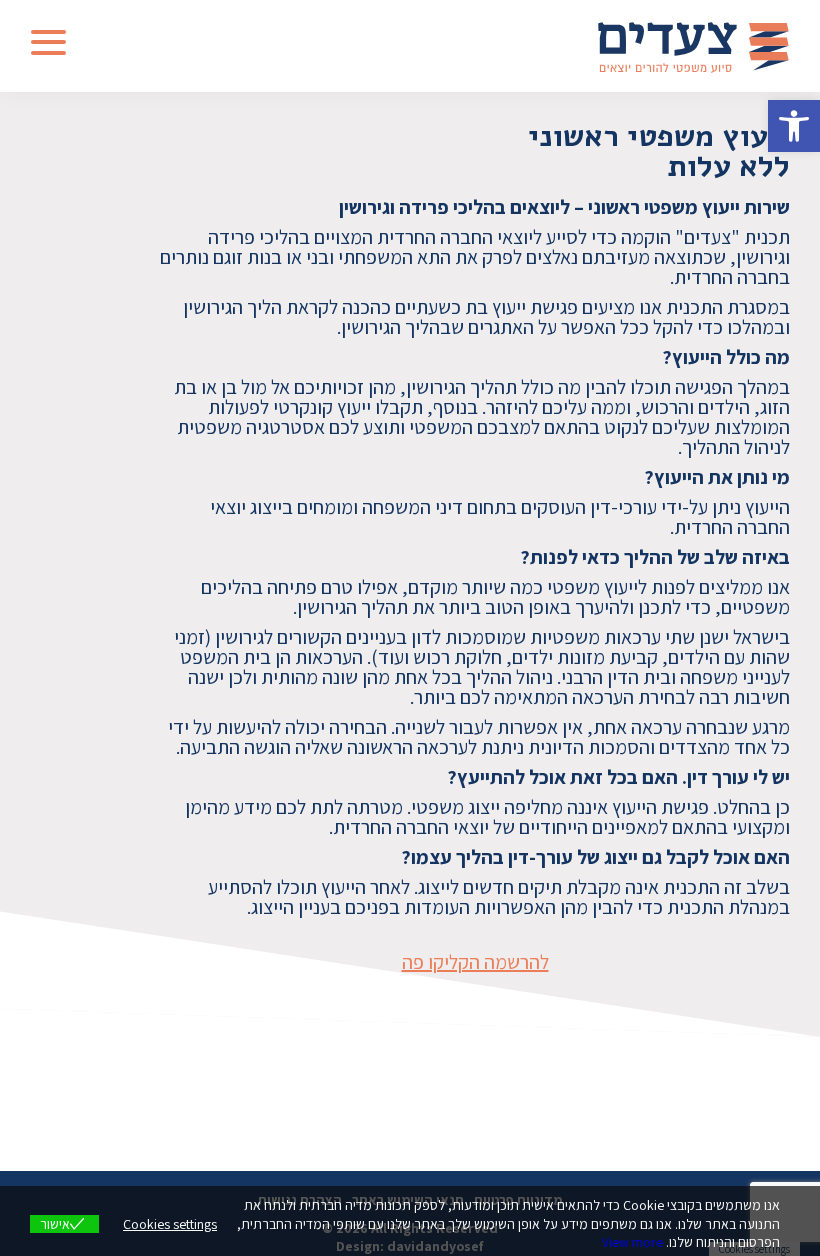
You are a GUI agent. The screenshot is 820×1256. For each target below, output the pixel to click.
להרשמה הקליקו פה (475, 962)
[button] (794, 126)
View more (632, 1242)
